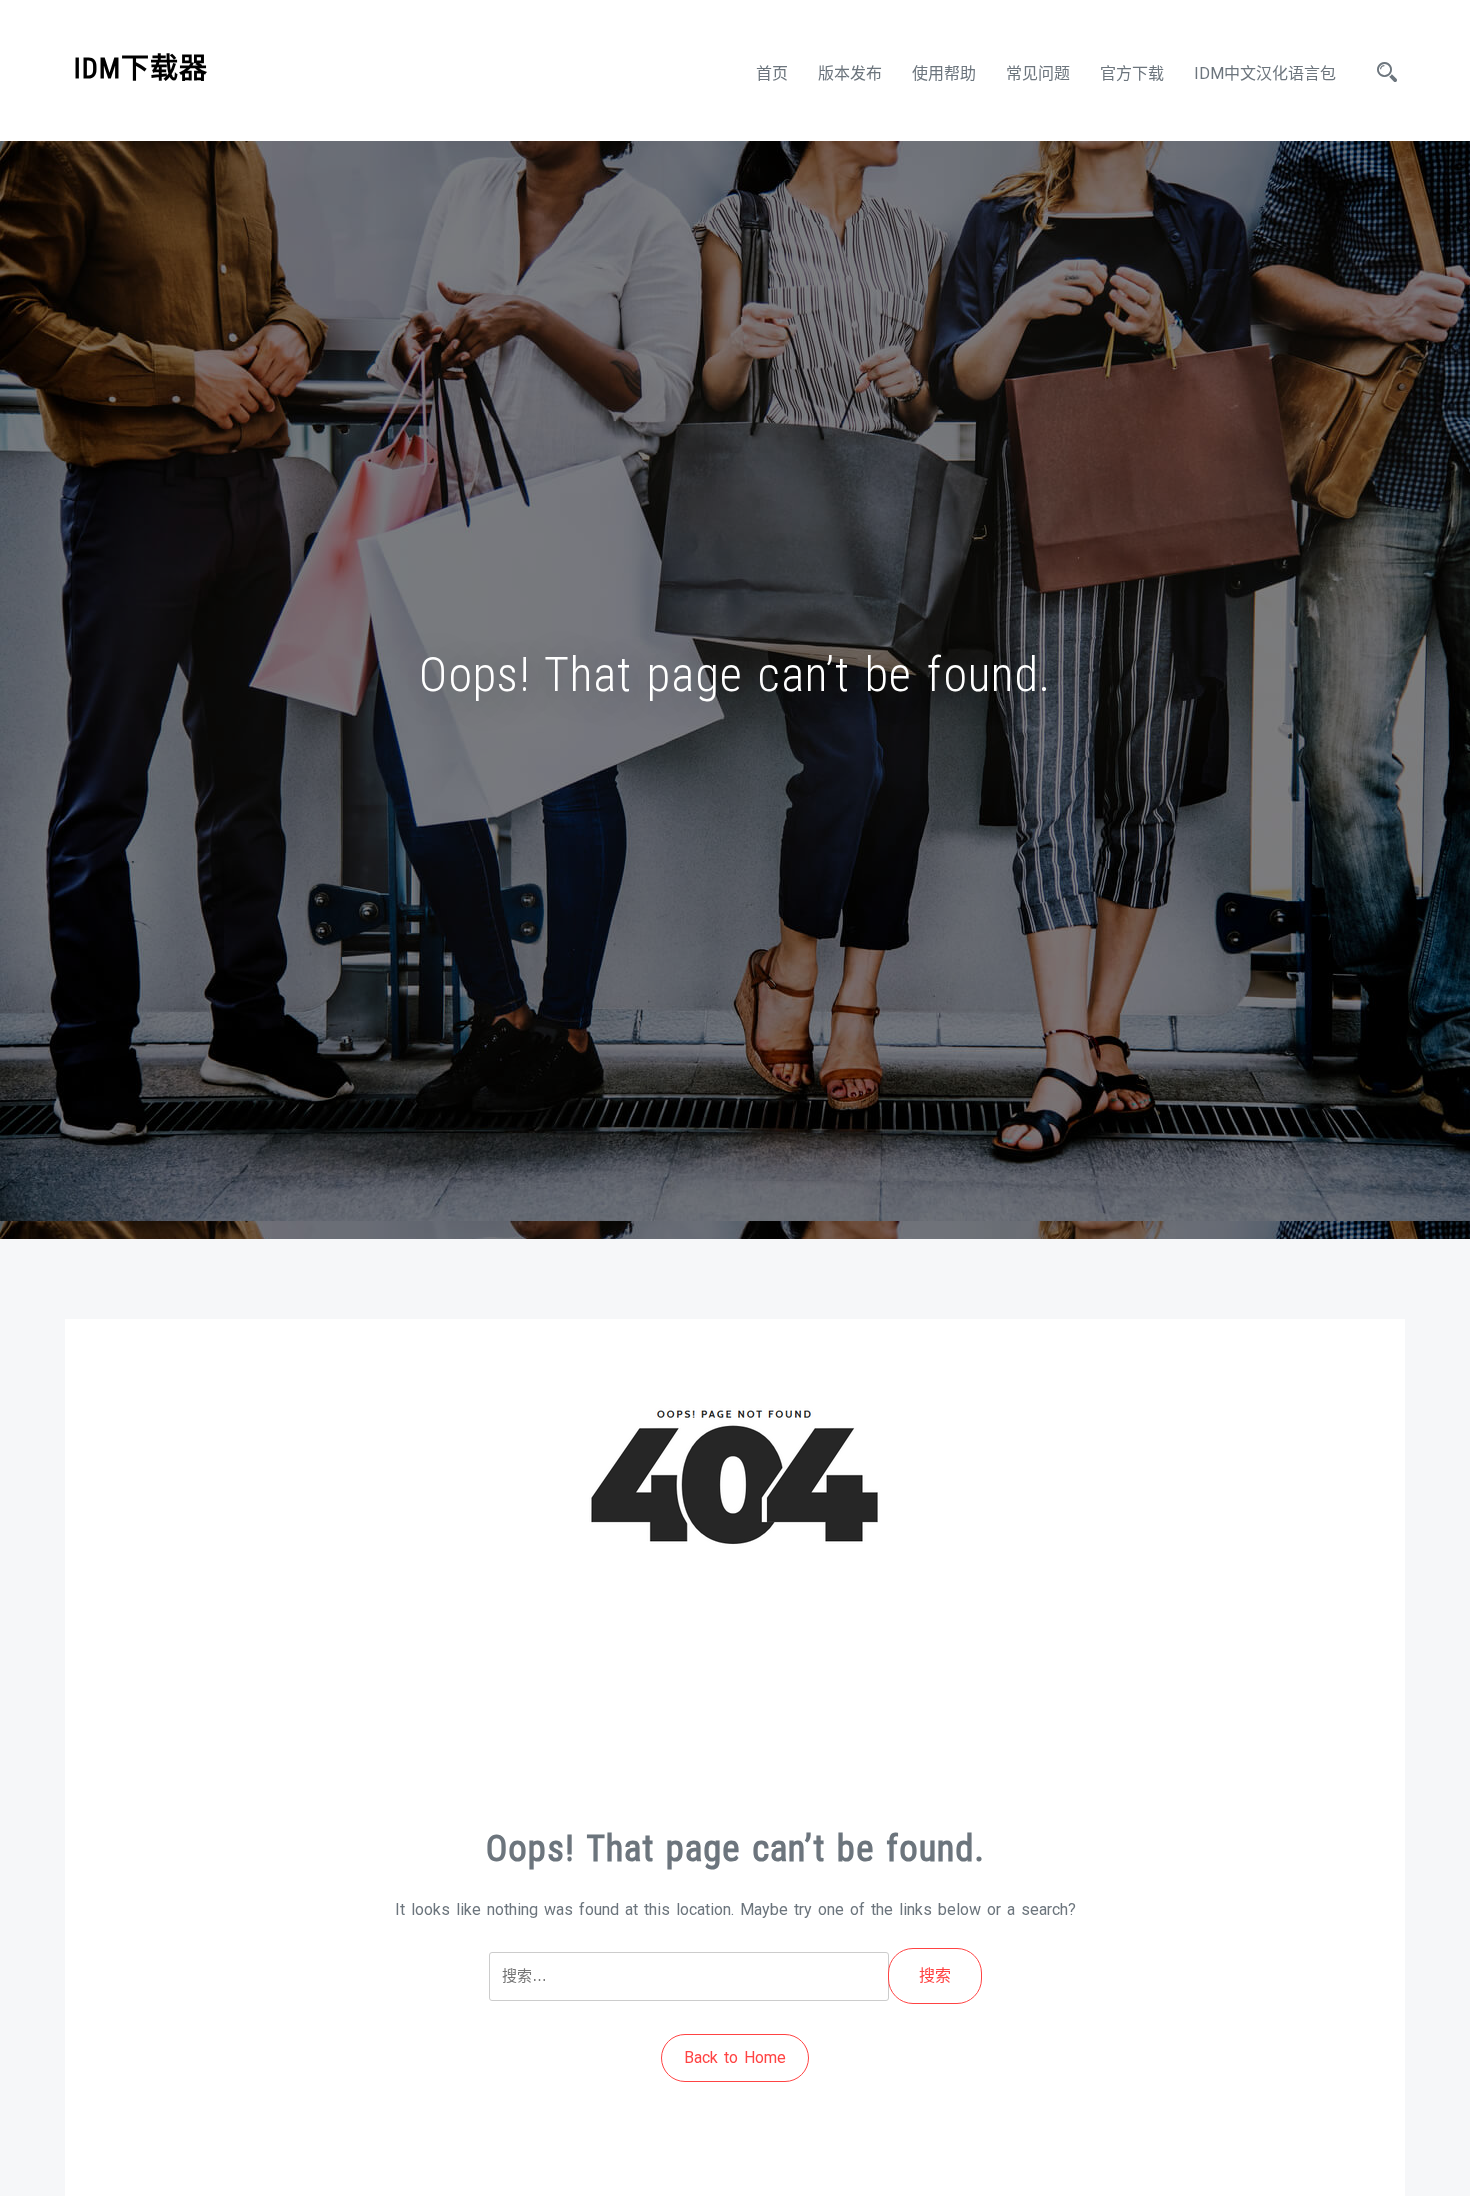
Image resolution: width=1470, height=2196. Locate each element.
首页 (772, 73)
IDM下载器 (141, 68)
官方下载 (1132, 73)
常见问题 (1038, 73)
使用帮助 (944, 73)
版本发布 (850, 73)
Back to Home (735, 2057)
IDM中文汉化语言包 (1265, 73)
